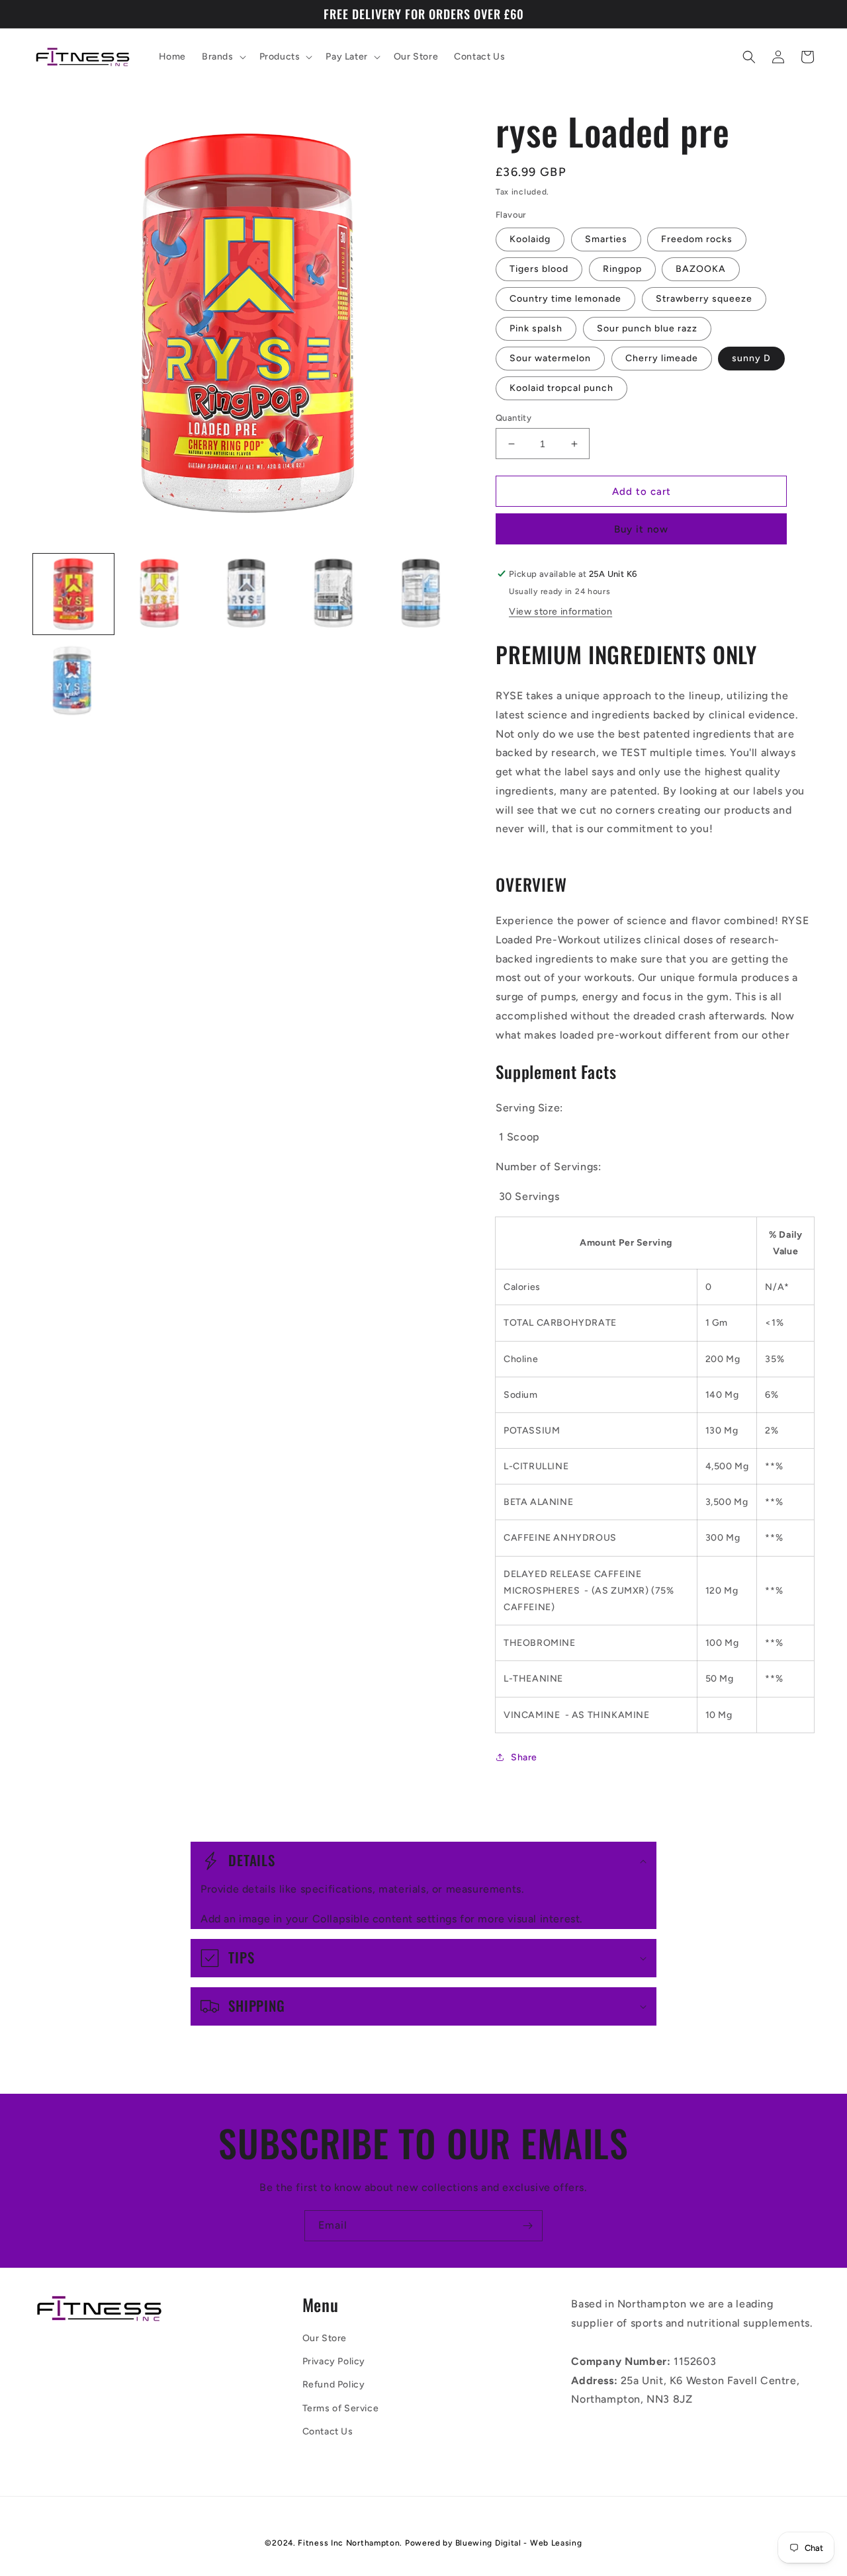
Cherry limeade (662, 358)
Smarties (606, 239)
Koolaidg (530, 239)
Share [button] (524, 1757)
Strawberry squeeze (704, 299)
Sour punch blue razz (647, 328)
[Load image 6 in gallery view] (73, 681)
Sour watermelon (550, 358)
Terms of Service (341, 2408)
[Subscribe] (527, 2226)
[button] (223, 57)
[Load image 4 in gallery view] (335, 594)
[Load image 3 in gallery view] (248, 594)
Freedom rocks (697, 239)
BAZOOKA (701, 269)
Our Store (325, 2338)
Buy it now (641, 529)
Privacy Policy (334, 2361)
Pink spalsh (536, 328)
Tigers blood (539, 269)
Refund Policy (334, 2384)
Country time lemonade (565, 299)
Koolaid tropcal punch (561, 388)
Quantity (513, 418)
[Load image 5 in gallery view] (422, 594)
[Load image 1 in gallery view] (73, 594)
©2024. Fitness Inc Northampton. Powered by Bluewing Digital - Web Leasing (423, 2543)
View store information (560, 612)
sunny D (751, 358)
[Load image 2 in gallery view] (161, 594)
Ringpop (622, 269)
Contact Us (328, 2431)
